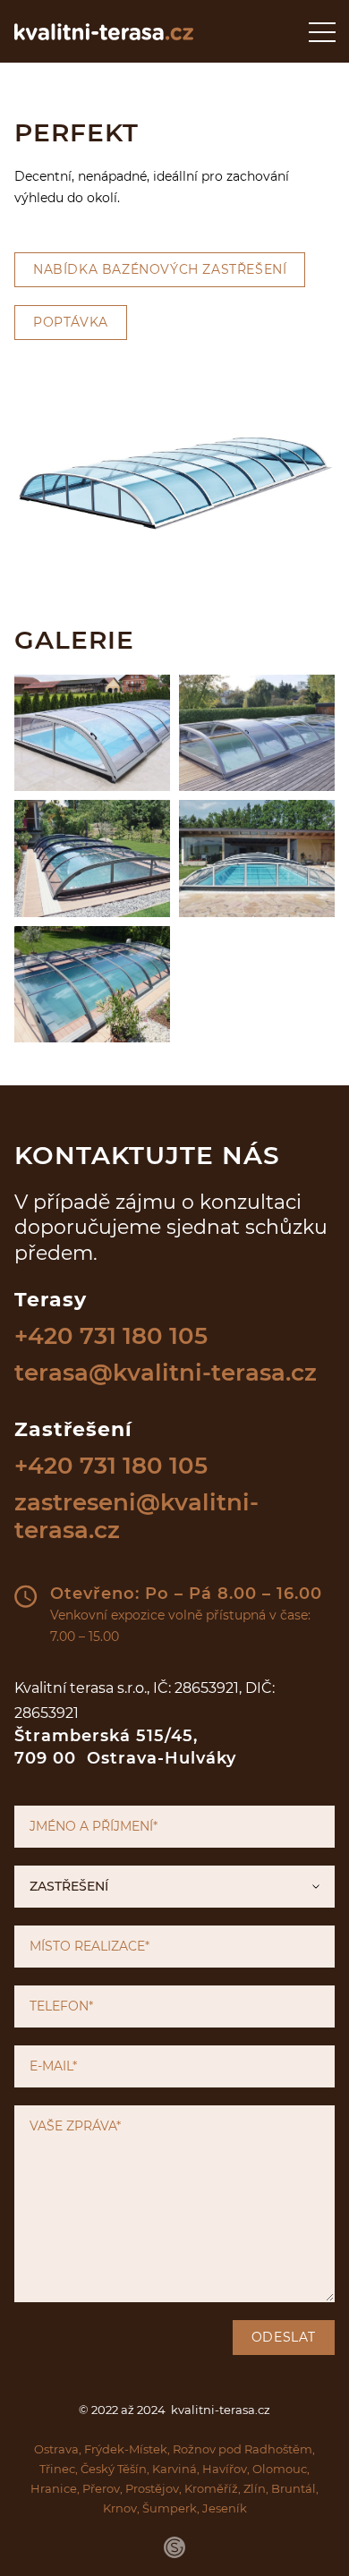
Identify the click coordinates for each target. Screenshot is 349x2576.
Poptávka (71, 322)
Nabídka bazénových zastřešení (160, 269)
